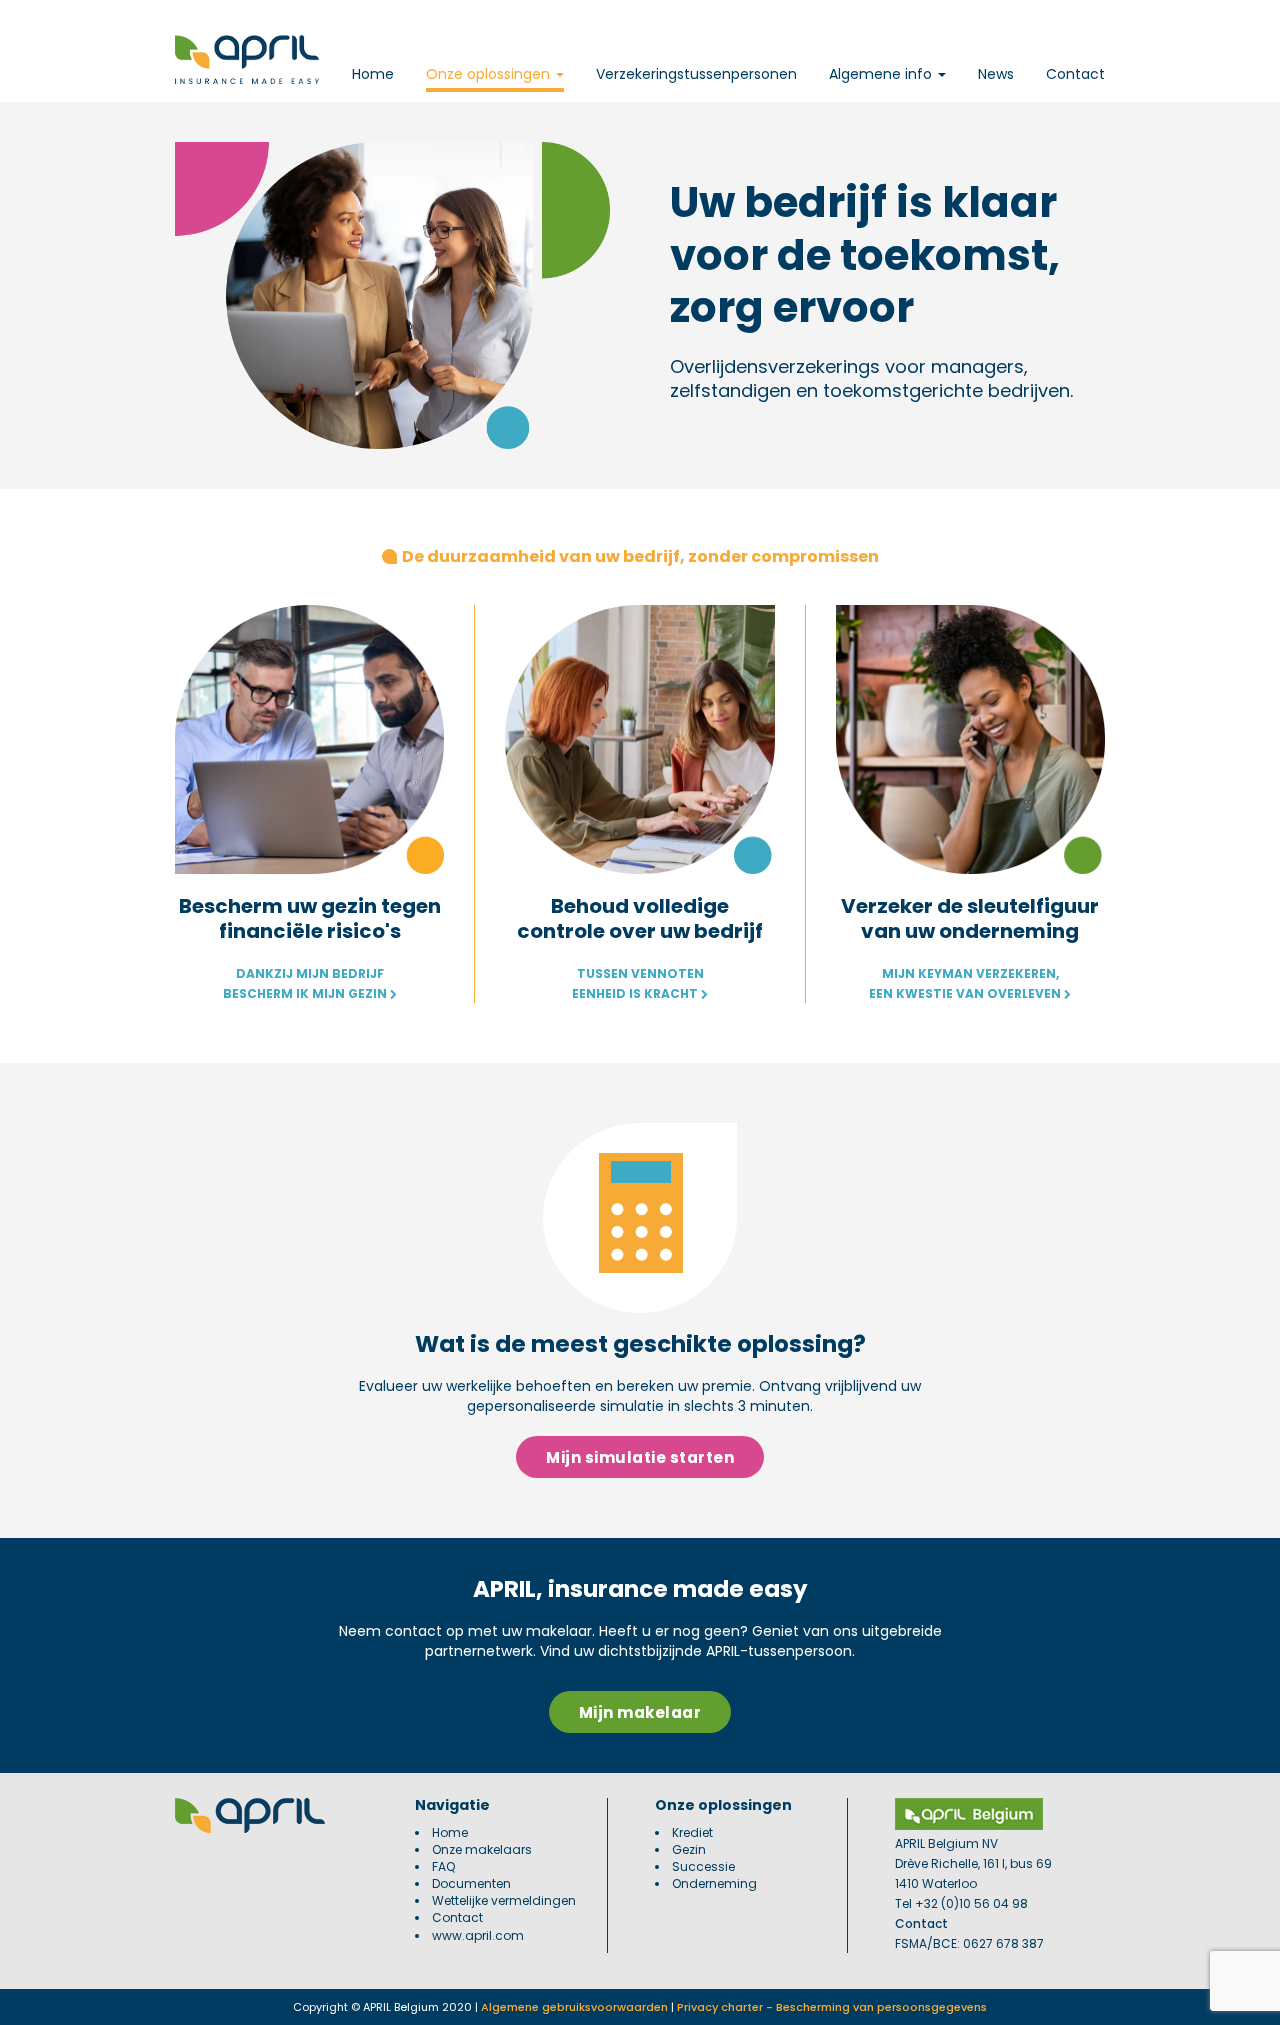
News (996, 74)
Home (373, 74)
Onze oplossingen (490, 74)
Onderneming (714, 1883)
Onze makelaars (482, 1849)
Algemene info (882, 74)
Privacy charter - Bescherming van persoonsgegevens (832, 2007)
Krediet (692, 1832)
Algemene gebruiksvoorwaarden (574, 2007)
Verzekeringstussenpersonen (696, 74)
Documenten (471, 1883)
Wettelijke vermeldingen (504, 1900)
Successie (703, 1866)
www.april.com (478, 1935)
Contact (1075, 74)
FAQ (443, 1866)
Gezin (689, 1849)
